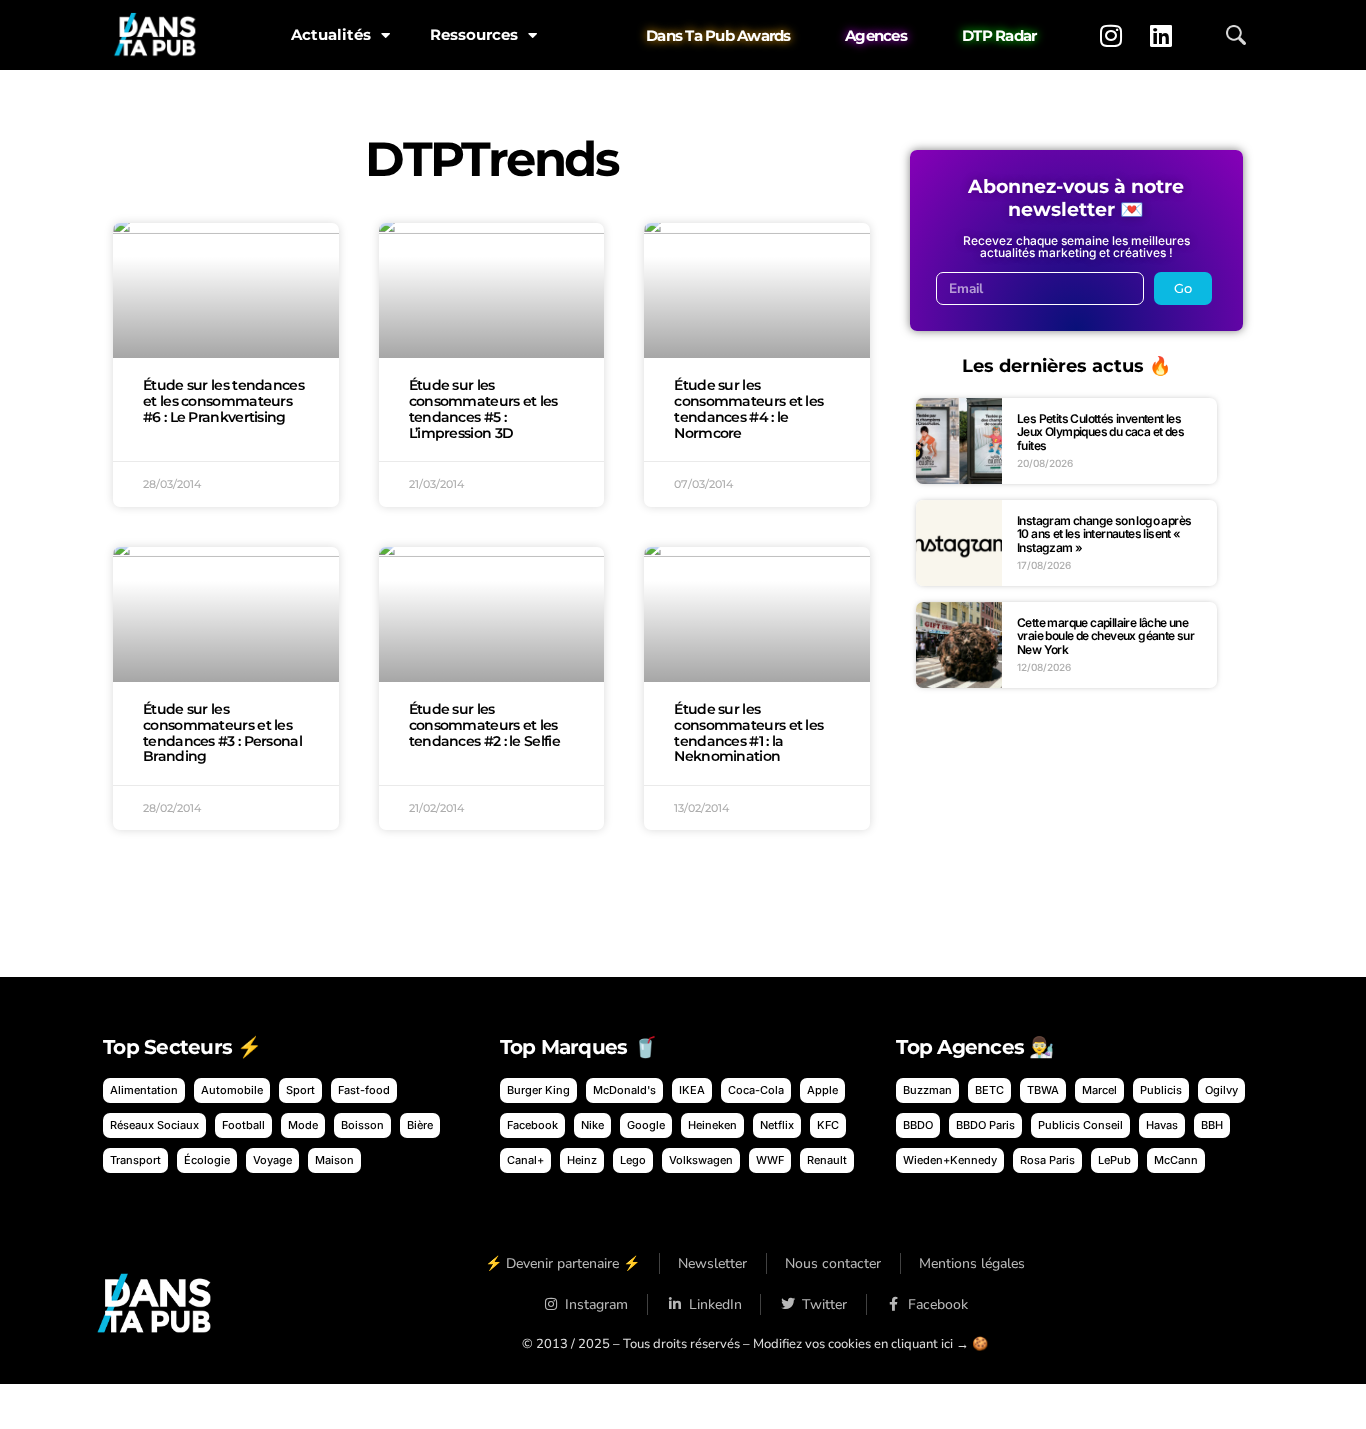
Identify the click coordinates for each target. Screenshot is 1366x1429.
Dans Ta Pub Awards (718, 35)
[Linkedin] (1161, 35)
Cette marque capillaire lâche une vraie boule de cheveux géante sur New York (1105, 636)
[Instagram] (1111, 35)
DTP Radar (999, 35)
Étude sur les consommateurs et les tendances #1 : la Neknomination (748, 732)
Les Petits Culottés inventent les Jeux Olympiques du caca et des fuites (1100, 432)
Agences (876, 35)
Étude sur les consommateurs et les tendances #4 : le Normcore (748, 408)
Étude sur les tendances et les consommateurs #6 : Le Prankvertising (223, 401)
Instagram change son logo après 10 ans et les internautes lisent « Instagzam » (1104, 534)
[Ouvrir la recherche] (1236, 35)
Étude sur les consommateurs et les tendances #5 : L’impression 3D (483, 408)
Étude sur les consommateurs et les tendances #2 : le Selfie (484, 725)
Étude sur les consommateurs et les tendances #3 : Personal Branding (222, 732)
